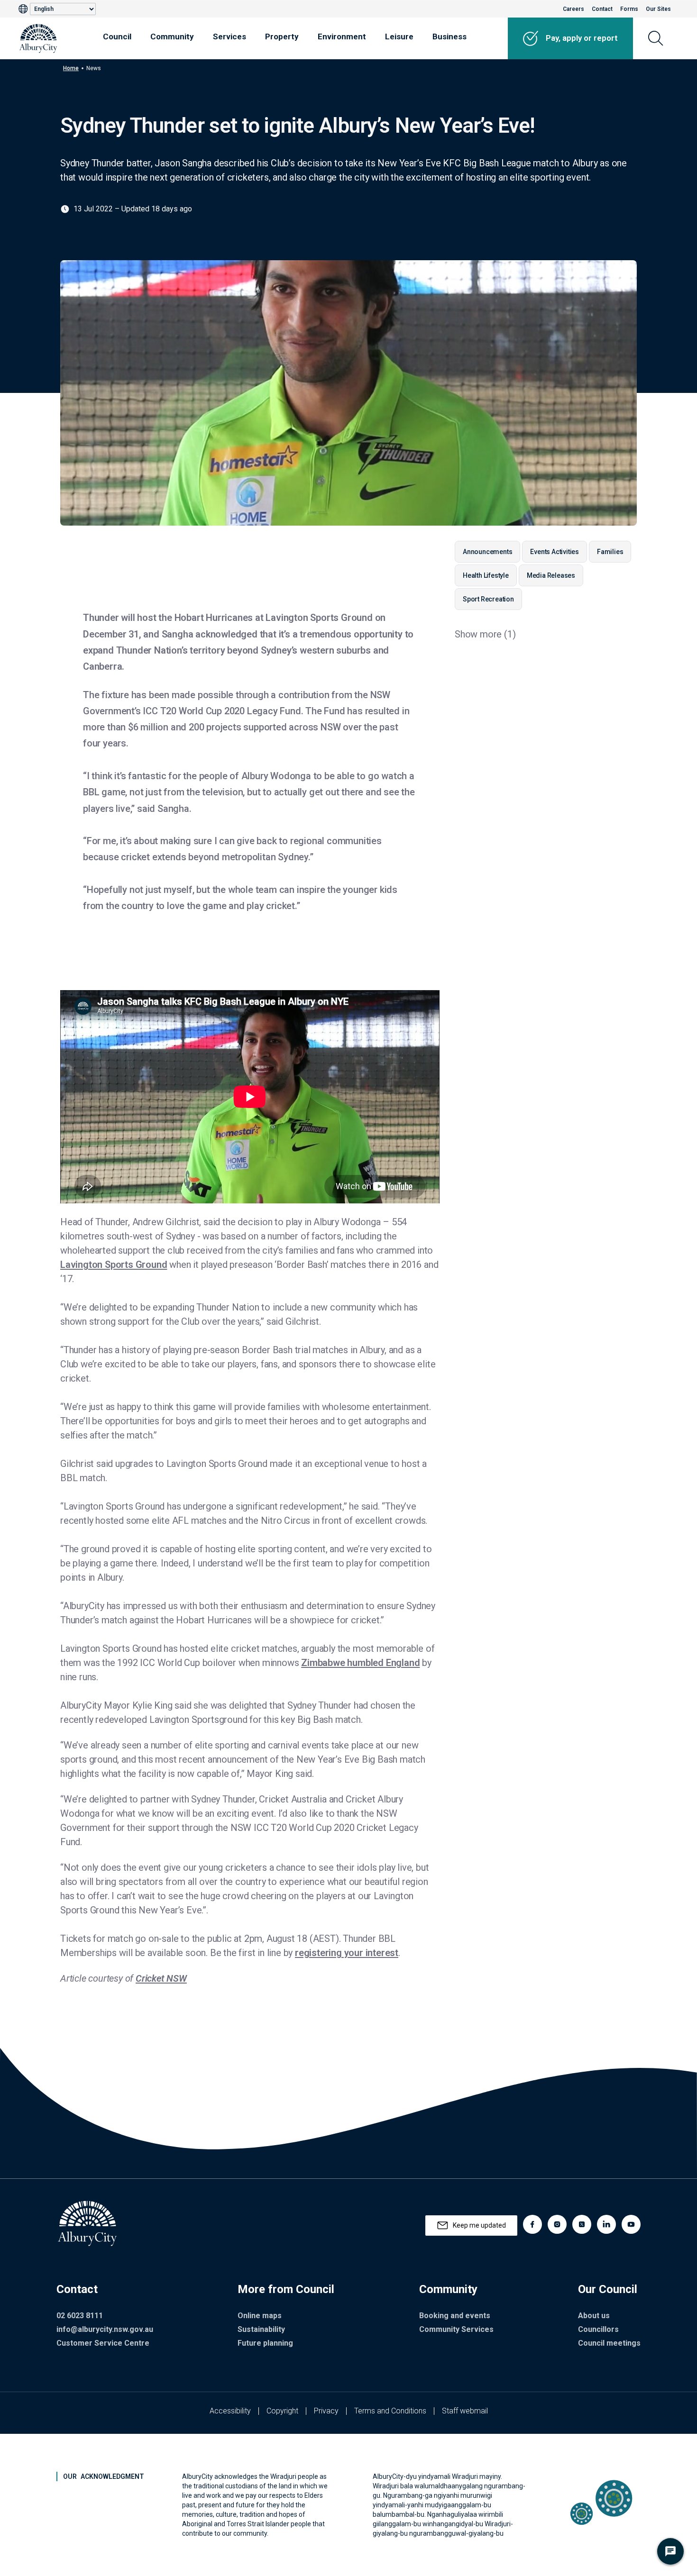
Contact (602, 9)
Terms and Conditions (390, 2411)
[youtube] (631, 2224)
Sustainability (261, 2329)
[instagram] (557, 2224)
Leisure (399, 36)
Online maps (260, 2316)
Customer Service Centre (103, 2343)
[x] (582, 2224)
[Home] (38, 38)
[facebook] (532, 2224)
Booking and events (455, 2316)
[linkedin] (606, 2224)
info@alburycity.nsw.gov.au (105, 2329)
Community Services (456, 2329)
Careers (573, 9)
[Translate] (24, 9)
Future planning (265, 2343)
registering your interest (347, 1953)
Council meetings (609, 2343)
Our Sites (658, 9)
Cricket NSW (161, 1978)
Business (449, 36)
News (94, 68)
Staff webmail (465, 2411)
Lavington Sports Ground (114, 1265)
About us (594, 2316)
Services (229, 36)
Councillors (598, 2329)
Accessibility (230, 2411)
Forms (629, 9)
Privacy (326, 2411)
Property (282, 36)
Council (117, 36)
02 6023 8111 (80, 2316)
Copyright (282, 2411)
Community (172, 36)
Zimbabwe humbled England (360, 1663)
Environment (342, 36)
